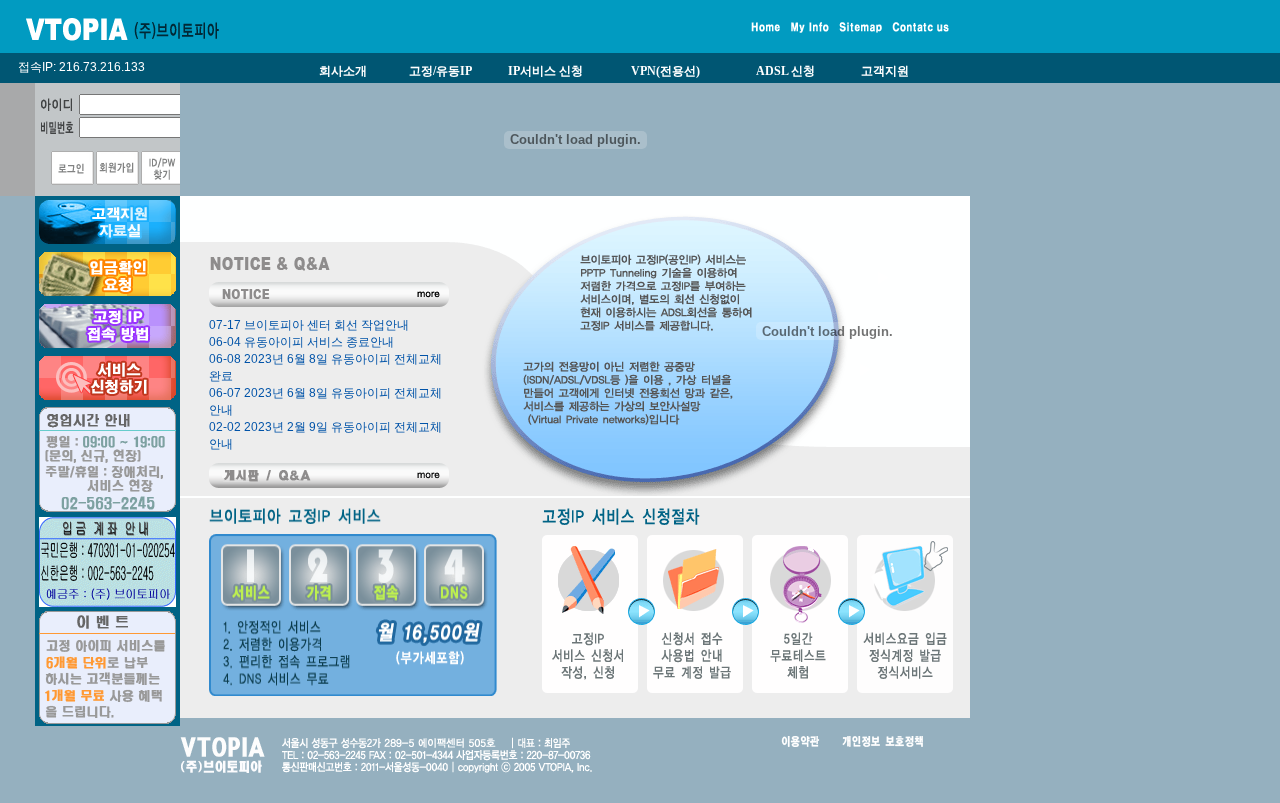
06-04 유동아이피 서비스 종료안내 (301, 342)
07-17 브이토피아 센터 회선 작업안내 (309, 325)
